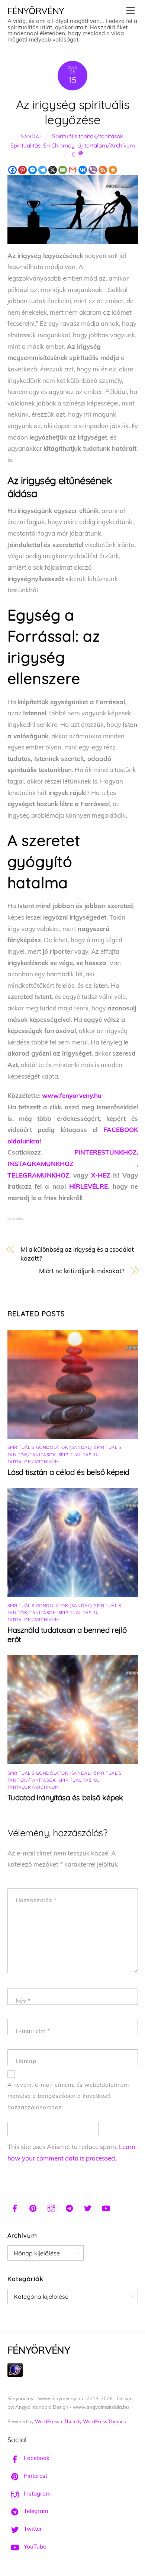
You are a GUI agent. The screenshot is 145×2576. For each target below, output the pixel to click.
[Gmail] (73, 170)
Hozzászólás (36, 1900)
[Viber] (93, 170)
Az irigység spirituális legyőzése (72, 112)
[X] (53, 170)
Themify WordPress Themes (95, 2421)
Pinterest (35, 2476)
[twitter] (88, 2207)
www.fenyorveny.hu (72, 1095)
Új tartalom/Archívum (106, 145)
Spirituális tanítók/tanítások (88, 136)
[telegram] (70, 2207)
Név (23, 2001)
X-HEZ (101, 1175)
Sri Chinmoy (59, 145)
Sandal (31, 136)
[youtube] (106, 2207)
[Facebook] (12, 170)
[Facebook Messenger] (33, 170)
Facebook (36, 2458)
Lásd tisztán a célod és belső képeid (68, 1472)
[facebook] (15, 2207)
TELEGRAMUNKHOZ (38, 1175)
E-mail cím (33, 2031)
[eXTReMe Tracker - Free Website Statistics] (15, 2375)
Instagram (36, 2494)
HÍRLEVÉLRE (88, 1186)
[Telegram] (43, 170)
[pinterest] (33, 2207)
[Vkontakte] (83, 170)
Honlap (26, 2061)
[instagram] (51, 2207)
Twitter (32, 2529)
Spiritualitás (25, 145)
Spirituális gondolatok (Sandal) (50, 1447)
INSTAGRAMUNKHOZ (40, 1164)
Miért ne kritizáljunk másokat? (82, 1271)
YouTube (34, 2547)
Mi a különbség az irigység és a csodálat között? (77, 1254)
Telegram (35, 2511)
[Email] (63, 170)
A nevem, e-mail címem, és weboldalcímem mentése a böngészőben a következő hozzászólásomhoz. (68, 2096)
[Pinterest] (22, 170)
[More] (113, 170)
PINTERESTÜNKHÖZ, (106, 1152)
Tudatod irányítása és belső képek (65, 1797)
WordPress (47, 2421)
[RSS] (103, 170)
